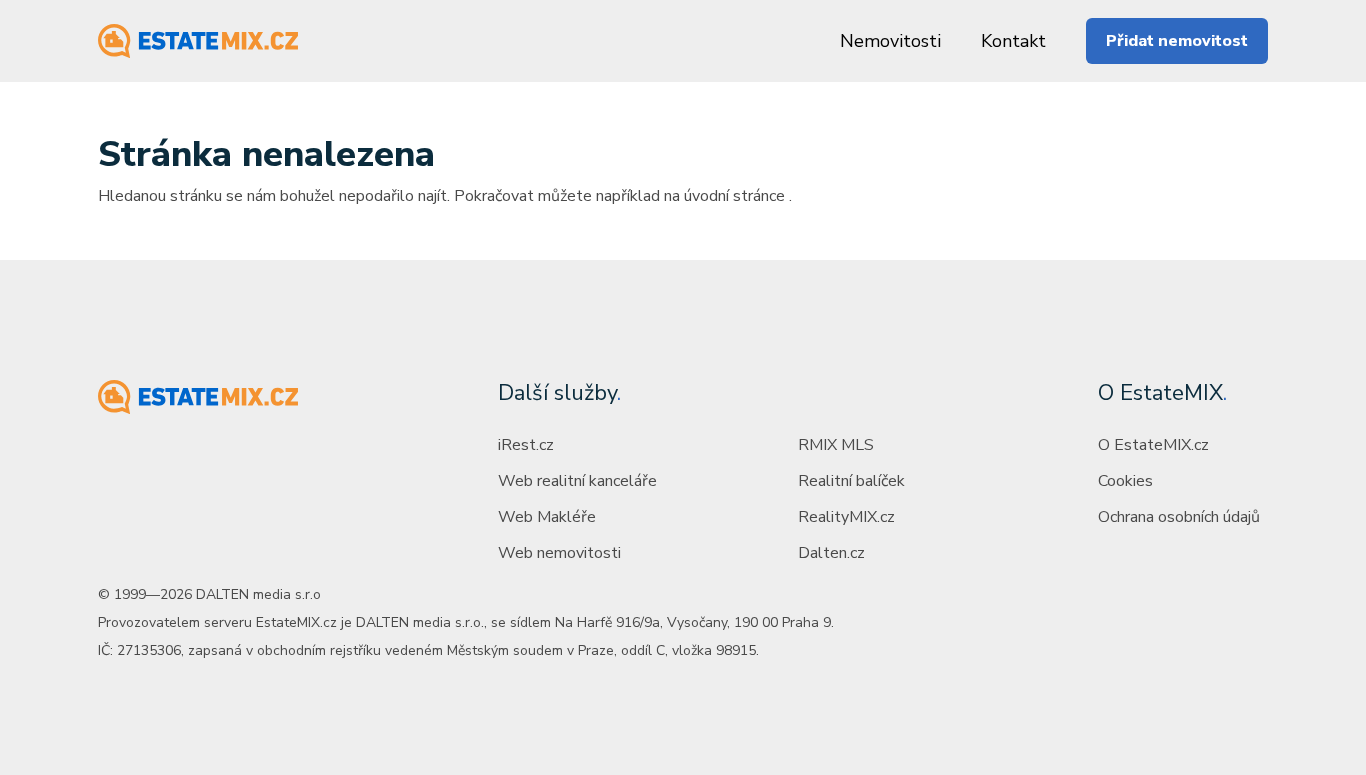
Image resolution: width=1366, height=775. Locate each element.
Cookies (1125, 481)
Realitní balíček (851, 481)
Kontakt (1013, 41)
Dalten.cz (831, 553)
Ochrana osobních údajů (1179, 517)
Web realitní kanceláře (577, 481)
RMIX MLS (836, 445)
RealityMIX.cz (846, 517)
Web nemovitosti (559, 553)
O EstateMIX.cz (1153, 445)
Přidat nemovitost (1177, 41)
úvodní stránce (734, 196)
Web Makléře (547, 517)
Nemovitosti (890, 41)
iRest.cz (526, 445)
